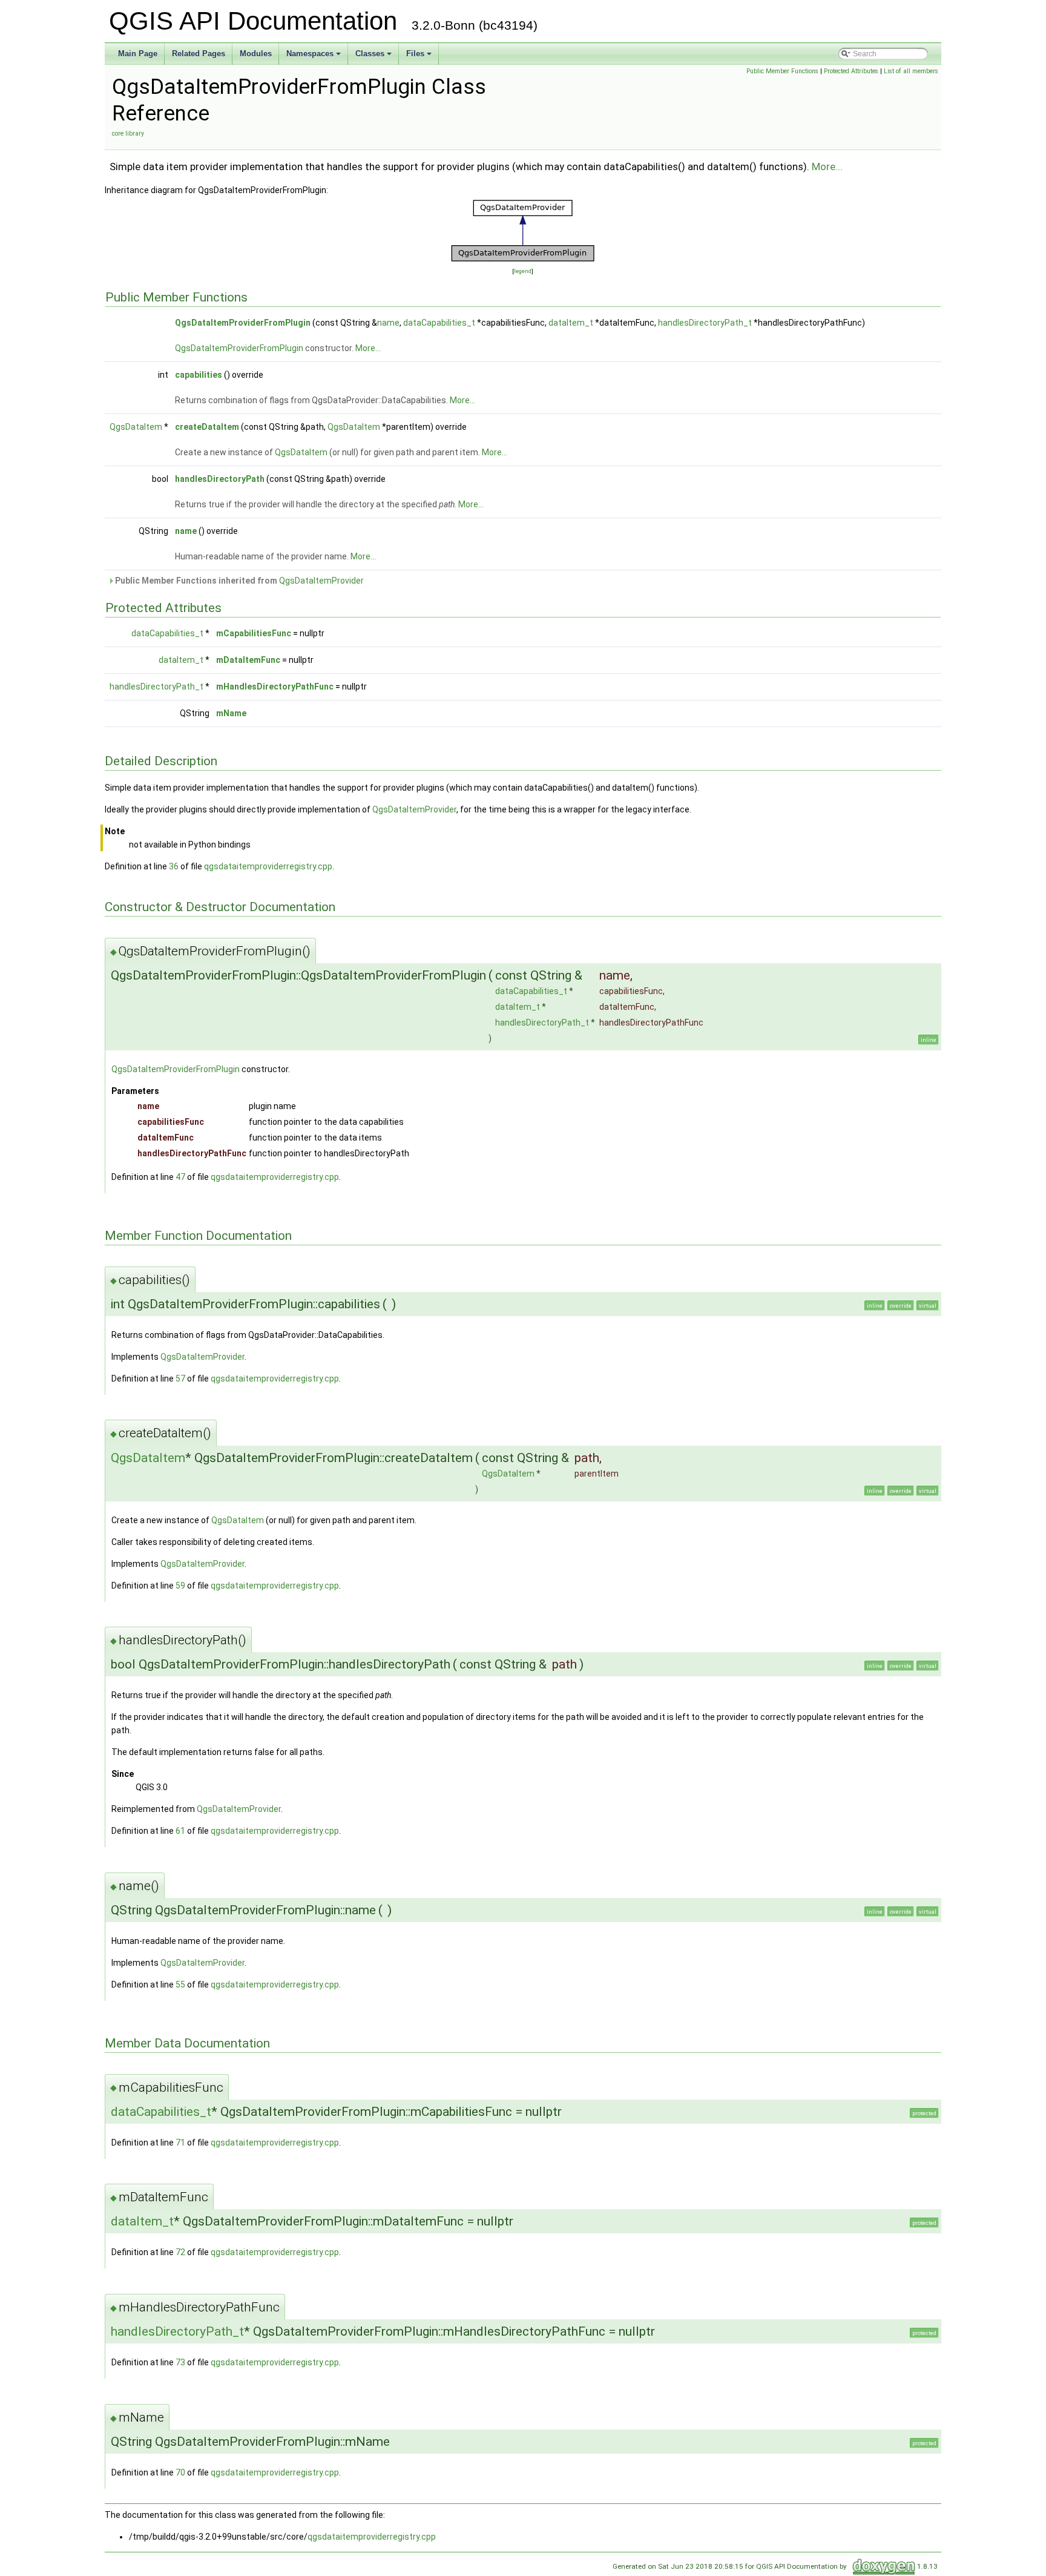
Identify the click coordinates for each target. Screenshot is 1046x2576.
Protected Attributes (851, 71)
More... (827, 166)
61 (180, 1831)
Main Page (138, 54)
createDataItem (207, 427)
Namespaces (314, 57)
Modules (256, 54)
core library (128, 133)
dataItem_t (571, 323)
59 (180, 1586)
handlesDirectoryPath (220, 479)
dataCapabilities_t (439, 323)
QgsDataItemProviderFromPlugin (243, 323)
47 (180, 1177)
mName (231, 713)
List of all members (911, 71)
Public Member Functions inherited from (238, 581)
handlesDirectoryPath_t (705, 323)
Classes (374, 57)
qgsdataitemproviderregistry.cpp (268, 866)
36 (174, 866)
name (388, 323)
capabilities (199, 375)
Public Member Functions (782, 71)
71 (180, 2143)
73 (180, 2362)
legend (523, 271)
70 (180, 2472)
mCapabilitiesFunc (254, 633)
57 (180, 1379)
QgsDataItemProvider (321, 581)
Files (420, 57)
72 (180, 2252)
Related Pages (199, 54)
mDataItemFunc (248, 660)
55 (180, 1985)
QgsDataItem (136, 427)
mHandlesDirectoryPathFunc (275, 687)
